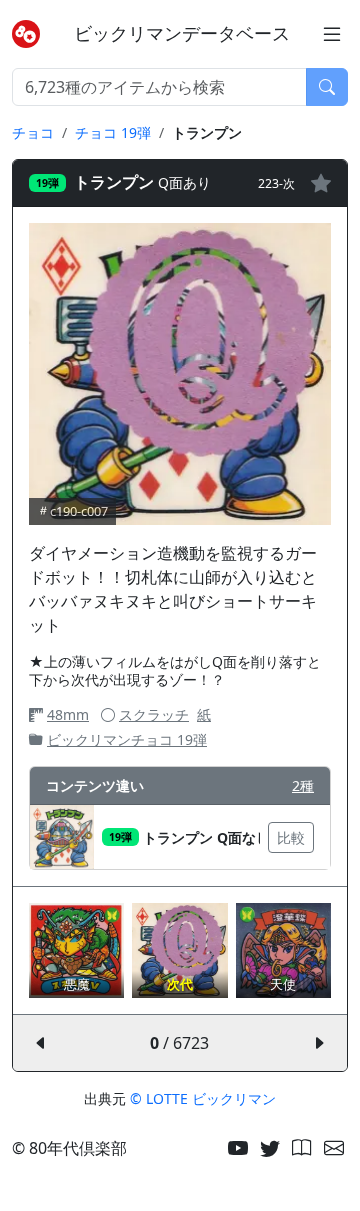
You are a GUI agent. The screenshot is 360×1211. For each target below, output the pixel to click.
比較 (291, 837)
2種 (303, 785)
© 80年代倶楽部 (69, 1148)
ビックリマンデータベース (182, 33)
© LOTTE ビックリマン (203, 1098)
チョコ (33, 132)
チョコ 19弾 (113, 132)
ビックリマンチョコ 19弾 (127, 739)
